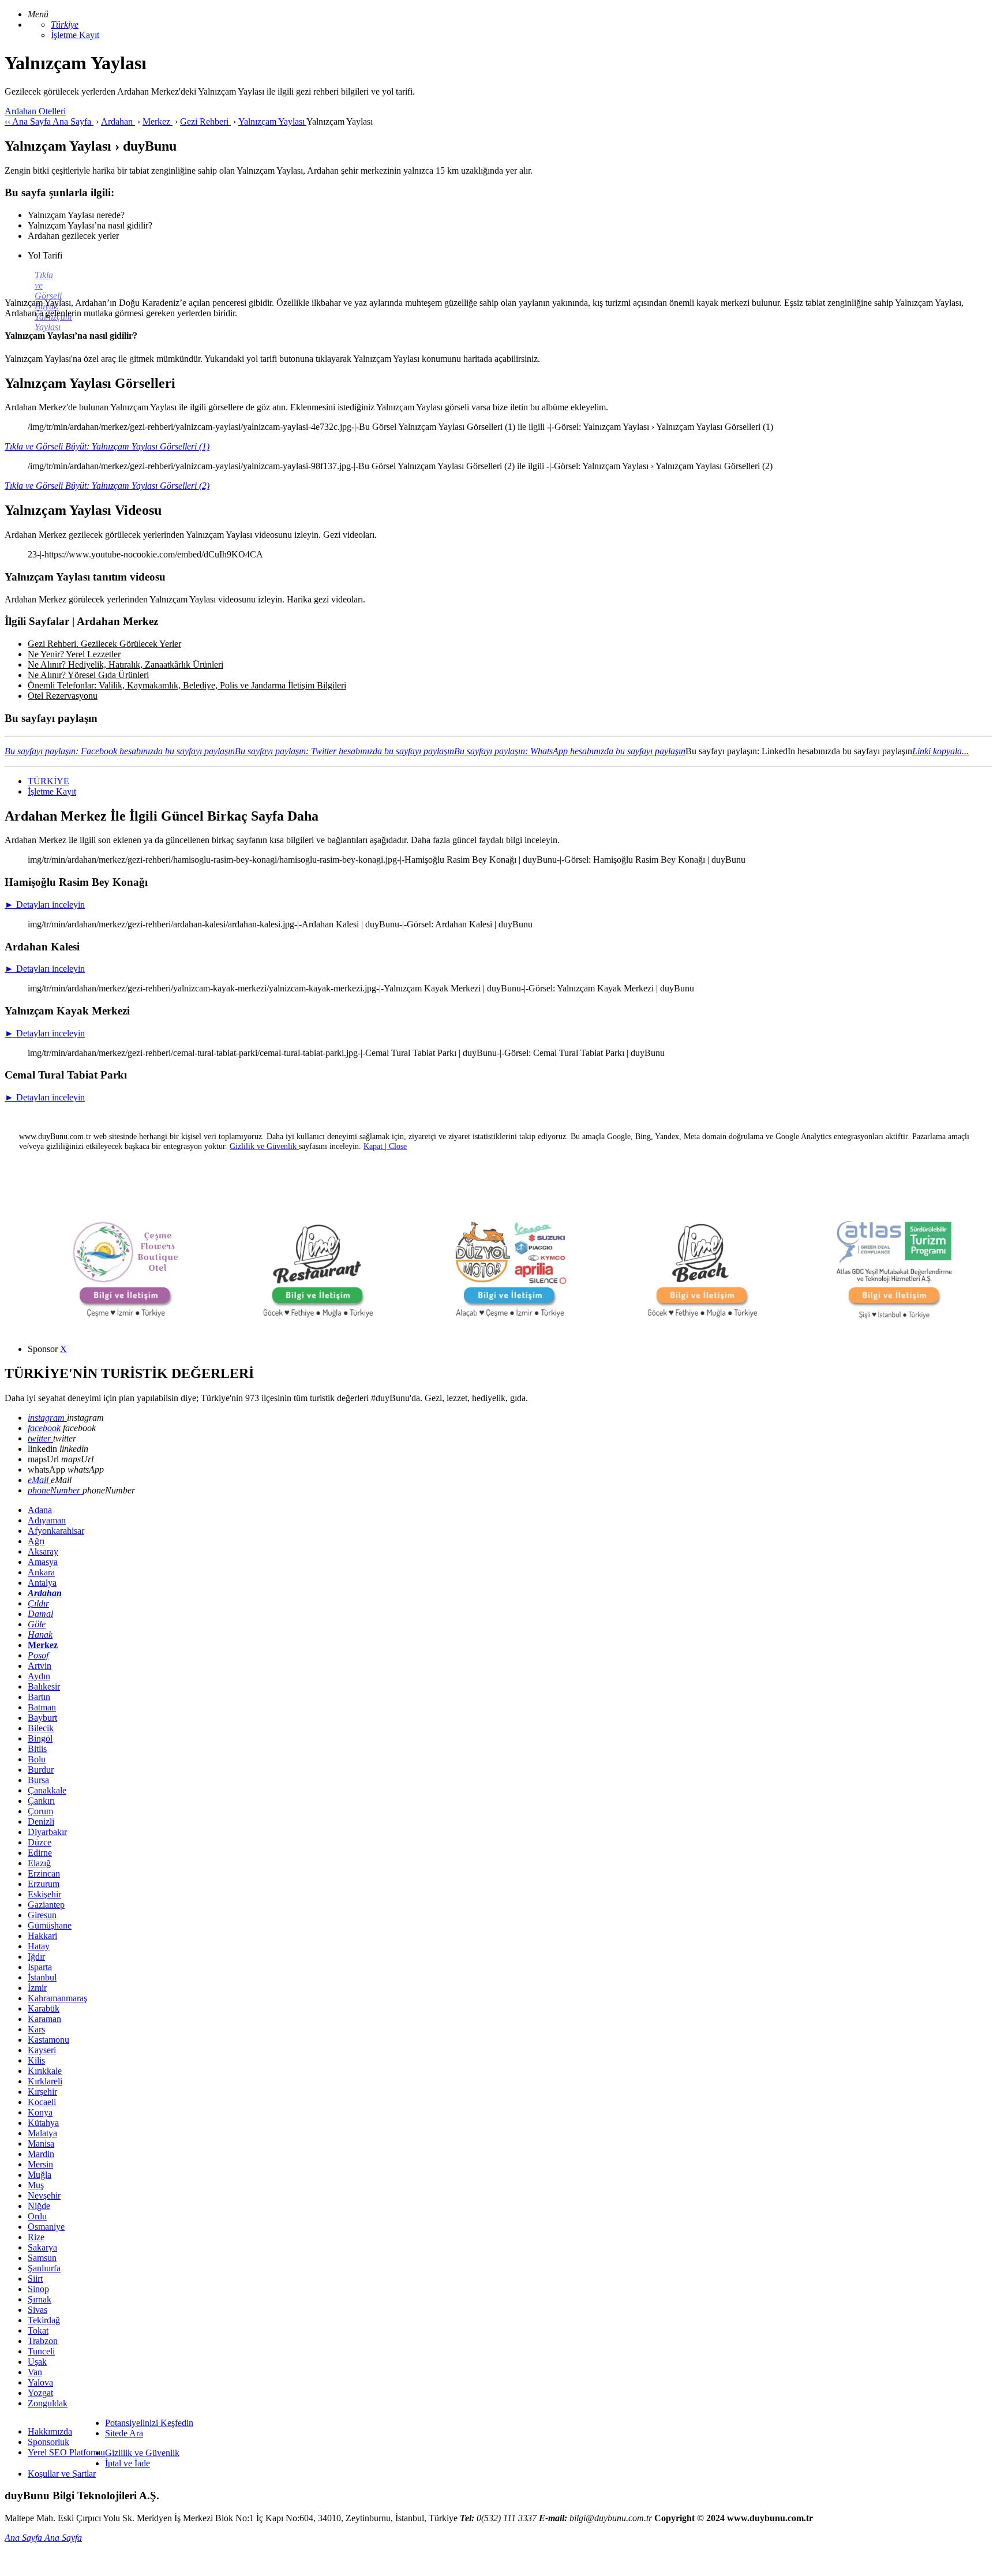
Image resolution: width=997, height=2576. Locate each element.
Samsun (42, 2258)
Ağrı (36, 1541)
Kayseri (42, 2050)
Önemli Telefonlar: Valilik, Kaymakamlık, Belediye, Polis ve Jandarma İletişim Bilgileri (187, 685)
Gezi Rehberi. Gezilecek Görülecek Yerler (104, 644)
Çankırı (41, 1801)
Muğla (40, 2175)
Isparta (40, 1967)
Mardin (41, 2154)
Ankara (41, 1572)
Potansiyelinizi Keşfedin (149, 2423)
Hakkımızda (50, 2431)
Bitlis (37, 1749)
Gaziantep (46, 1905)
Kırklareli (45, 2081)
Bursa (38, 1780)
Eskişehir (44, 1894)
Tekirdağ (44, 2320)
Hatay (39, 1946)
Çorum (40, 1811)
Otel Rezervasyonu (63, 696)
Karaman (44, 2019)
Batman (42, 1707)
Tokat (38, 2330)
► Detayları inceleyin (45, 905)
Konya (40, 2112)
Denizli (41, 1821)
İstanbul (42, 1977)
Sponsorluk (48, 2442)
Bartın (39, 1697)
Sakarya (42, 2247)
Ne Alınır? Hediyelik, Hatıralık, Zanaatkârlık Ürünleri (125, 664)
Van (35, 2372)
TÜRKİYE (48, 781)
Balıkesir (44, 1686)
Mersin (40, 2164)
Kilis (36, 2060)
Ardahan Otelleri (35, 111)
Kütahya (43, 2123)
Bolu (37, 1759)
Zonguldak (48, 2403)
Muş (36, 2185)
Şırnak (40, 2299)
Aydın (39, 1676)
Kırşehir (42, 2092)
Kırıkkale (45, 2071)
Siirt (35, 2279)
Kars (36, 2029)
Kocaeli (42, 2102)
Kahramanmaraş (57, 1998)
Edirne (40, 1853)
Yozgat (40, 2393)
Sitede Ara (124, 2433)
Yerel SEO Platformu (66, 2452)
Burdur (41, 1770)
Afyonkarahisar (56, 1531)
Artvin (40, 1666)
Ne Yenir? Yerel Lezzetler (74, 654)
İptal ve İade (128, 2463)
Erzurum (44, 1884)
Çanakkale (47, 1790)
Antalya (42, 1583)
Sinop (38, 2289)
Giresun (42, 1915)
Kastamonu (48, 2040)
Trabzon (43, 2341)
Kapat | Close (385, 1146)
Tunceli (41, 2351)
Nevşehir (44, 2195)
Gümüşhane (50, 1925)
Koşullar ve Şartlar (62, 2474)
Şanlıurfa (44, 2268)
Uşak (37, 2362)
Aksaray (43, 1551)
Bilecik (41, 1728)
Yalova (40, 2382)
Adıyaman (47, 1520)
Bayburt (42, 1718)
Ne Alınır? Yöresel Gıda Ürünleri (88, 675)
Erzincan (44, 1873)
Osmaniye (46, 2227)
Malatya (42, 2133)
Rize (36, 2237)
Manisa (41, 2143)
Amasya (43, 1562)
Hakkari (42, 1936)
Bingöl (40, 1738)
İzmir (37, 1988)
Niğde (39, 2206)
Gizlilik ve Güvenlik (142, 2453)
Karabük (44, 2008)
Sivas (38, 2310)
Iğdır (36, 1957)
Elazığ (39, 1863)
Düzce (40, 1842)
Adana (40, 1510)
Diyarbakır (47, 1832)
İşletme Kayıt (75, 35)
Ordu (37, 2216)
